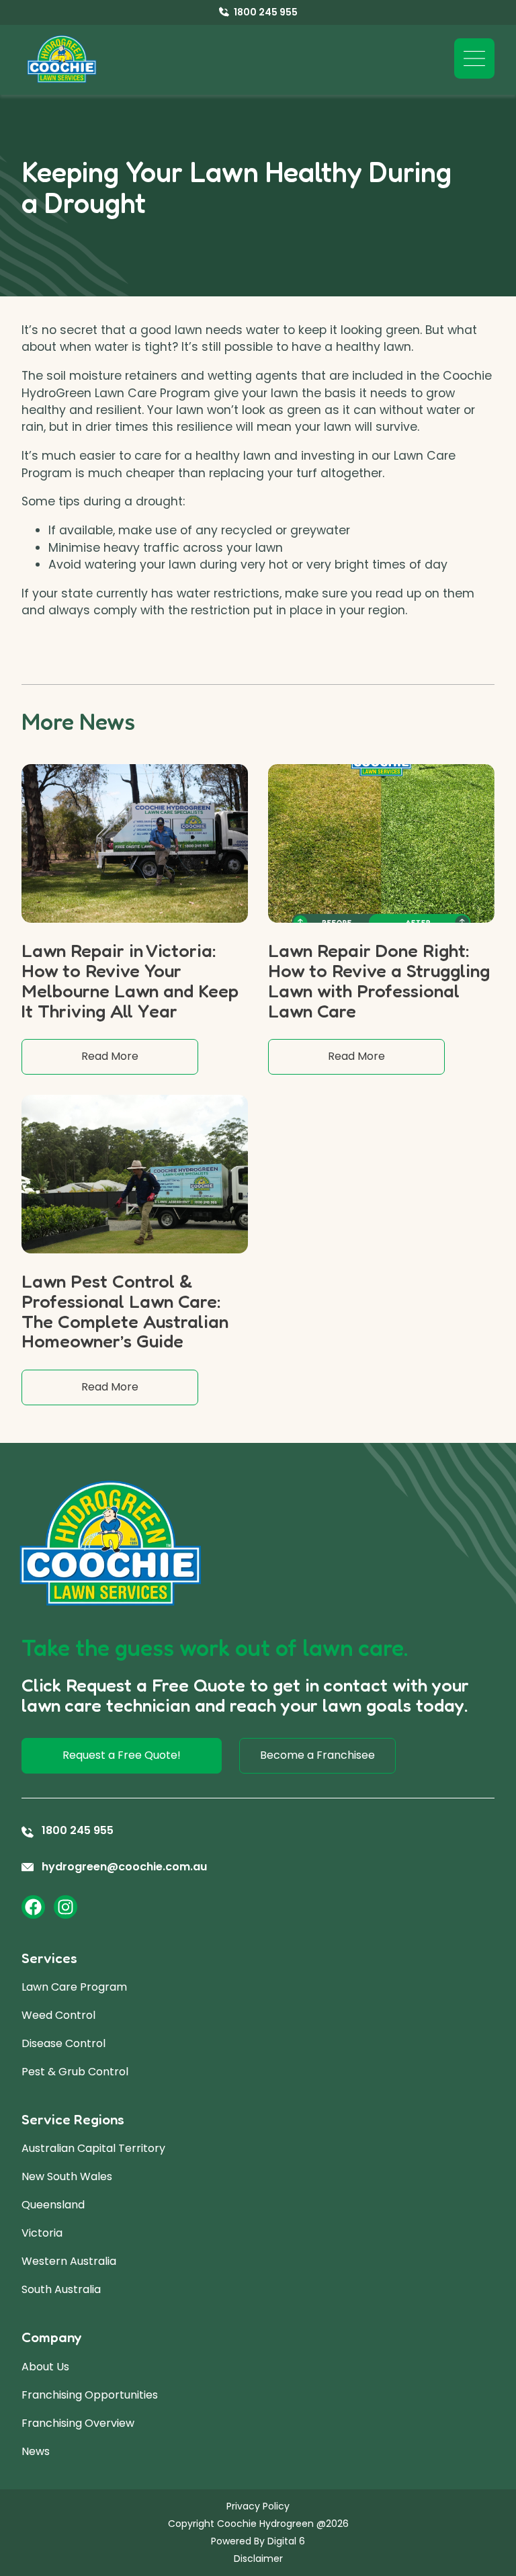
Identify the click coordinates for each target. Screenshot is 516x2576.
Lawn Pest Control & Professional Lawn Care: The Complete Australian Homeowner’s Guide (125, 1311)
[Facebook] (33, 1907)
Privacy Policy (258, 2506)
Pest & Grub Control (75, 2072)
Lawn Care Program (74, 1987)
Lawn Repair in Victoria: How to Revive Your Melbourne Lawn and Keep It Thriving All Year (130, 980)
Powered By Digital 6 (258, 2541)
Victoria (42, 2233)
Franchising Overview (78, 2423)
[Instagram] (66, 1907)
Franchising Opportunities (90, 2395)
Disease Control (63, 2043)
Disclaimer (258, 2559)
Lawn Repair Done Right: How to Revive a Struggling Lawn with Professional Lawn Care (379, 980)
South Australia (61, 2289)
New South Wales (67, 2176)
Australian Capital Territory (93, 2148)
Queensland (53, 2205)
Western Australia (69, 2261)
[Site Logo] (62, 60)
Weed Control (58, 2015)
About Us (45, 2367)
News (36, 2451)
